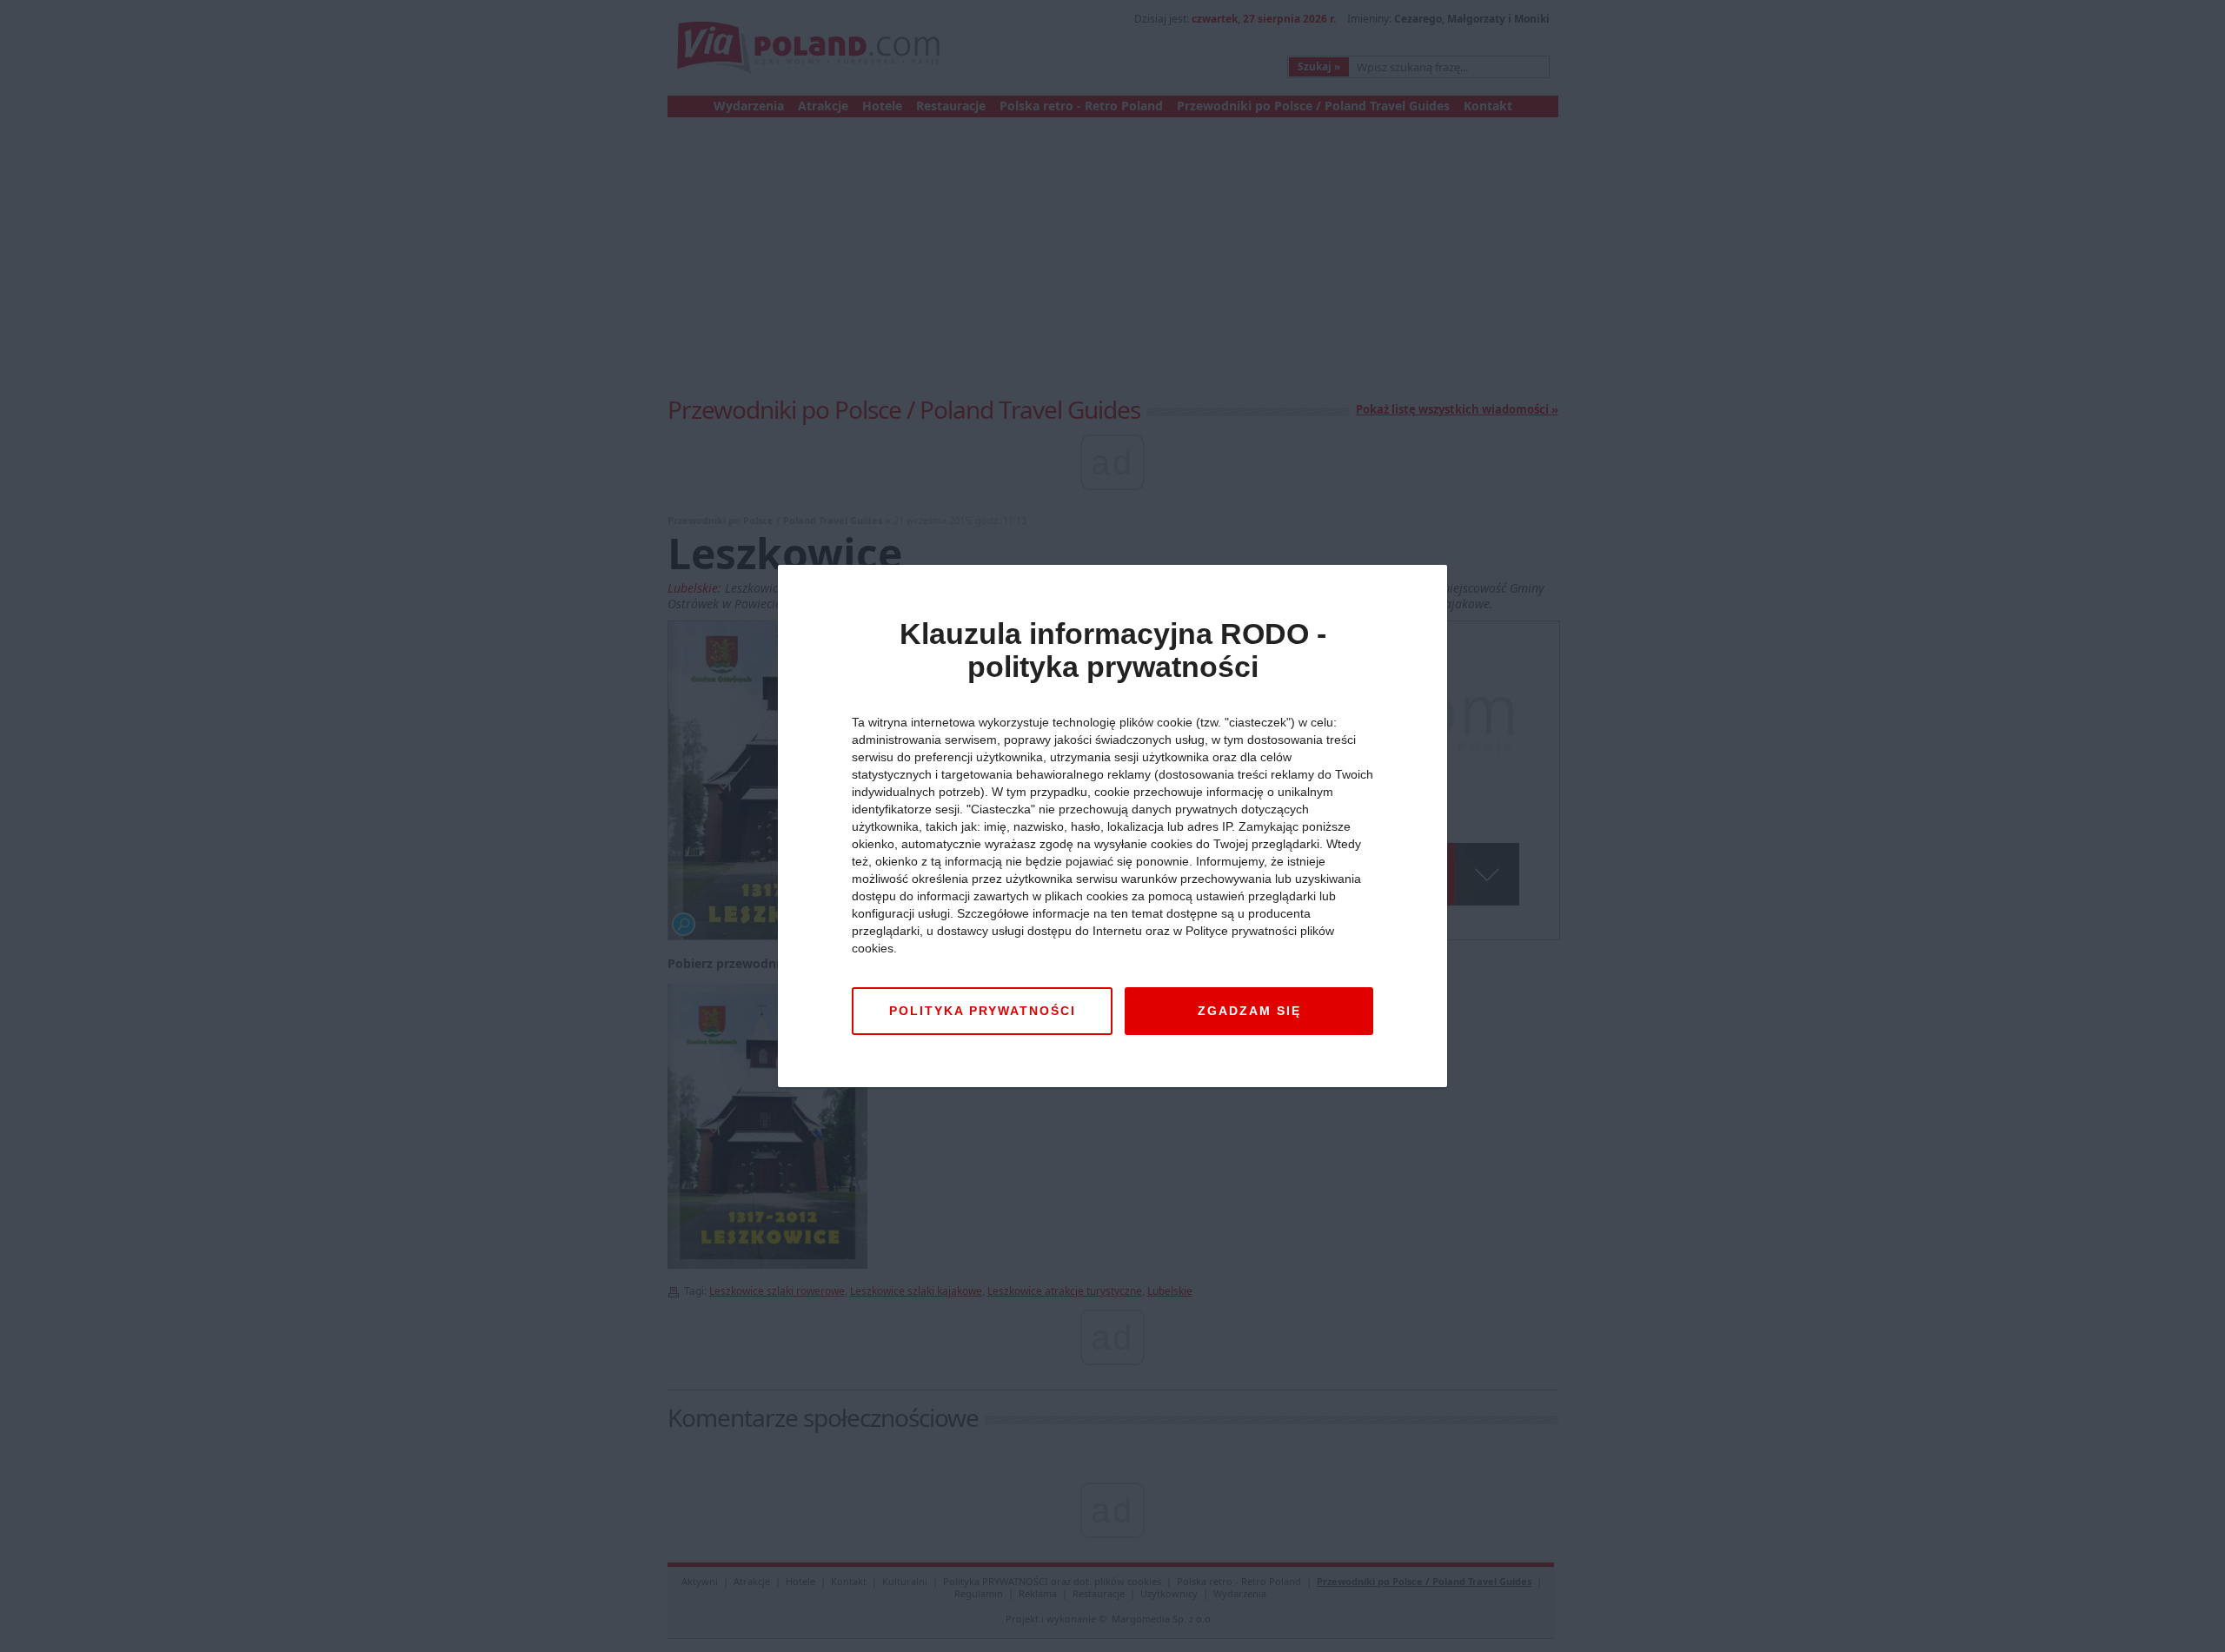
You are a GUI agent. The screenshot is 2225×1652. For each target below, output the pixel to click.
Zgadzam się (1249, 1011)
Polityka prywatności (983, 1011)
